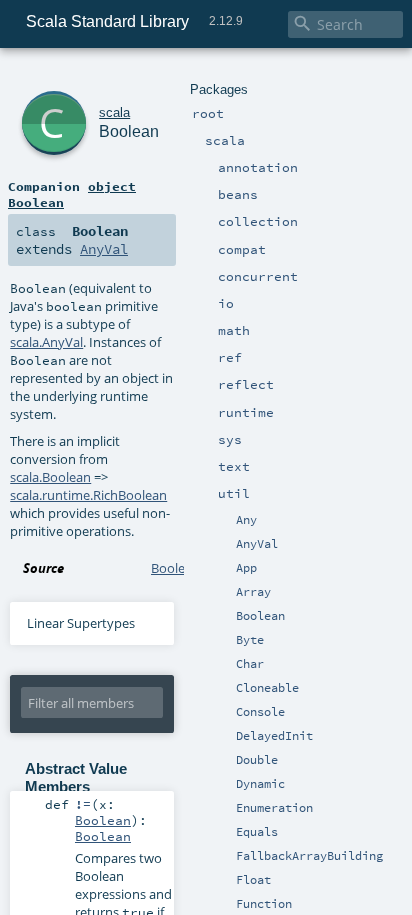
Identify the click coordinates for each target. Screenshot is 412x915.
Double (257, 760)
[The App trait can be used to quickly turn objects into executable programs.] (227, 569)
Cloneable (267, 688)
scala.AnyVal (46, 342)
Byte (250, 640)
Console (260, 712)
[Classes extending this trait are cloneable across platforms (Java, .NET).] (227, 689)
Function (264, 904)
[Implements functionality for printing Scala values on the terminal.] (227, 713)
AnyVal (257, 544)
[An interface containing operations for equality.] (227, 833)
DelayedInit (274, 736)
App (246, 568)
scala (114, 112)
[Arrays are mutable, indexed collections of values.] (227, 593)
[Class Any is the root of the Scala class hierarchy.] (227, 521)
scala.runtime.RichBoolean (88, 495)
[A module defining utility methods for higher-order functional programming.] (227, 905)
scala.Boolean (50, 477)
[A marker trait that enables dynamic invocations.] (227, 785)
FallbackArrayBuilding (309, 856)
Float (253, 880)
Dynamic (260, 784)
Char (250, 664)
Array (253, 592)
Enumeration (274, 808)
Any (246, 520)
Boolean (260, 616)
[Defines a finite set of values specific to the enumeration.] (227, 809)
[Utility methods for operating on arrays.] (211, 593)
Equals (257, 832)
